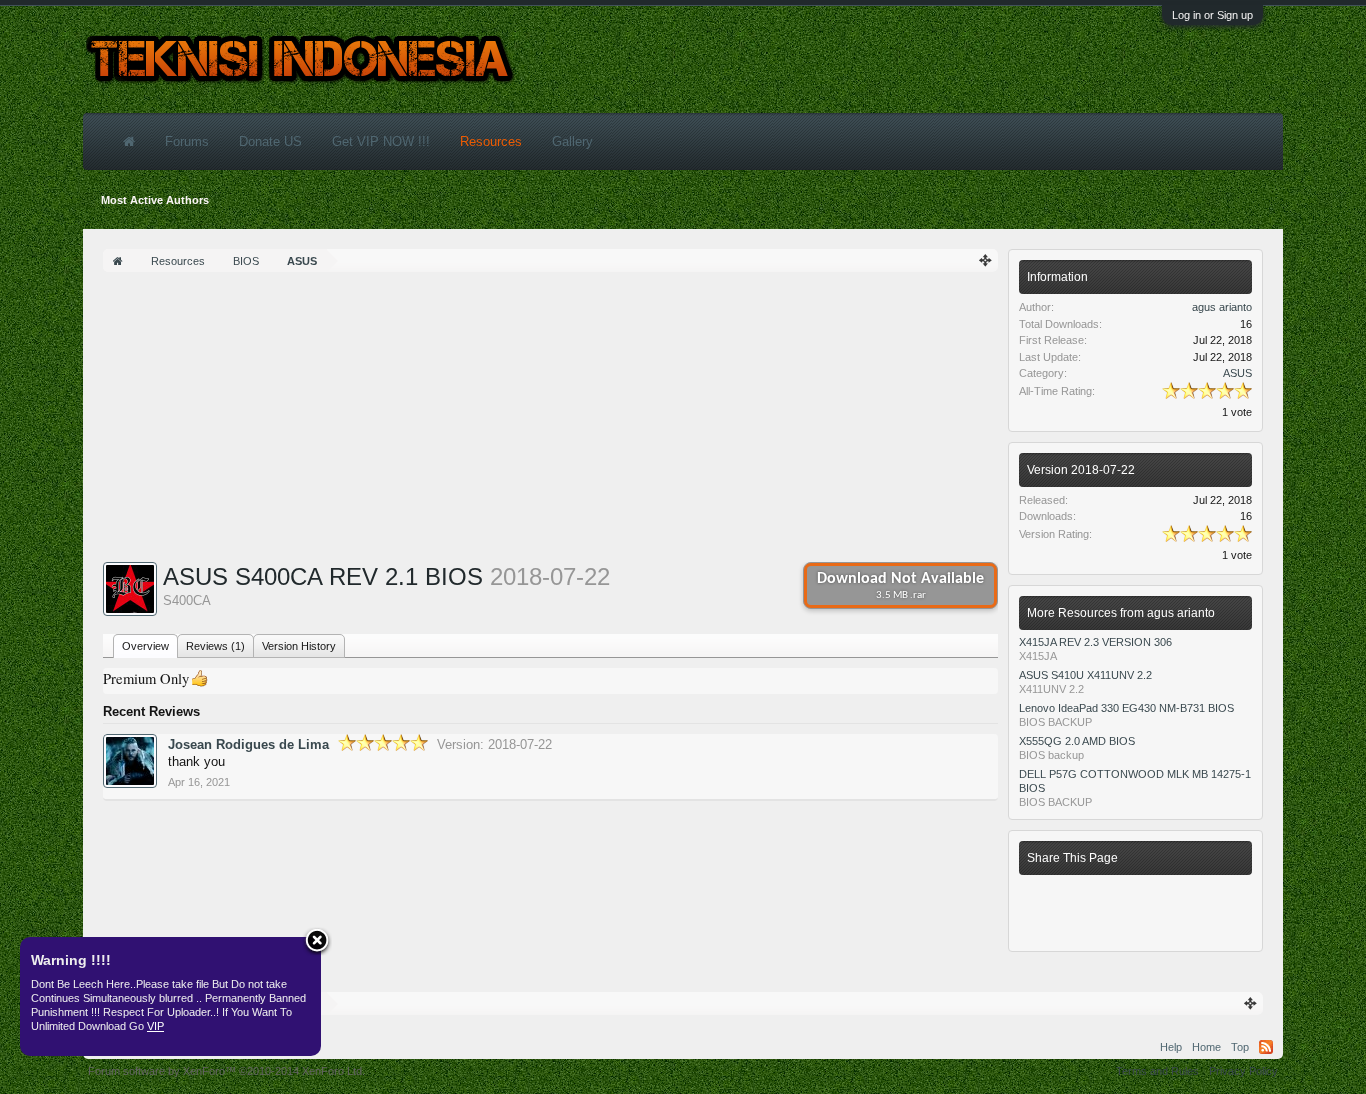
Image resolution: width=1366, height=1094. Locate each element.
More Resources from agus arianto (1121, 613)
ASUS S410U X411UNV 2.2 (1085, 675)
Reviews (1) (215, 646)
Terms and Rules (1157, 1071)
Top (1240, 1047)
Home (1206, 1047)
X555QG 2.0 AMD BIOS (1077, 741)
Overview (145, 646)
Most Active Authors (155, 200)
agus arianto (1222, 307)
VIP (155, 1026)
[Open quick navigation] (986, 260)
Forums (187, 141)
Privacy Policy (1243, 1071)
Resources (491, 141)
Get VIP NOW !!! (381, 141)
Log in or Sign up (1212, 15)
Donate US (270, 141)
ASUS (1237, 373)
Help (1171, 1047)
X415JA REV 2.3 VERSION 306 (1095, 642)
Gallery (572, 141)
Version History (299, 646)
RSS (1266, 1047)
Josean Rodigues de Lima (248, 744)
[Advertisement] (550, 422)
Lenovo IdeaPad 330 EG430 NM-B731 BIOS (1126, 708)
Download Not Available (900, 586)
